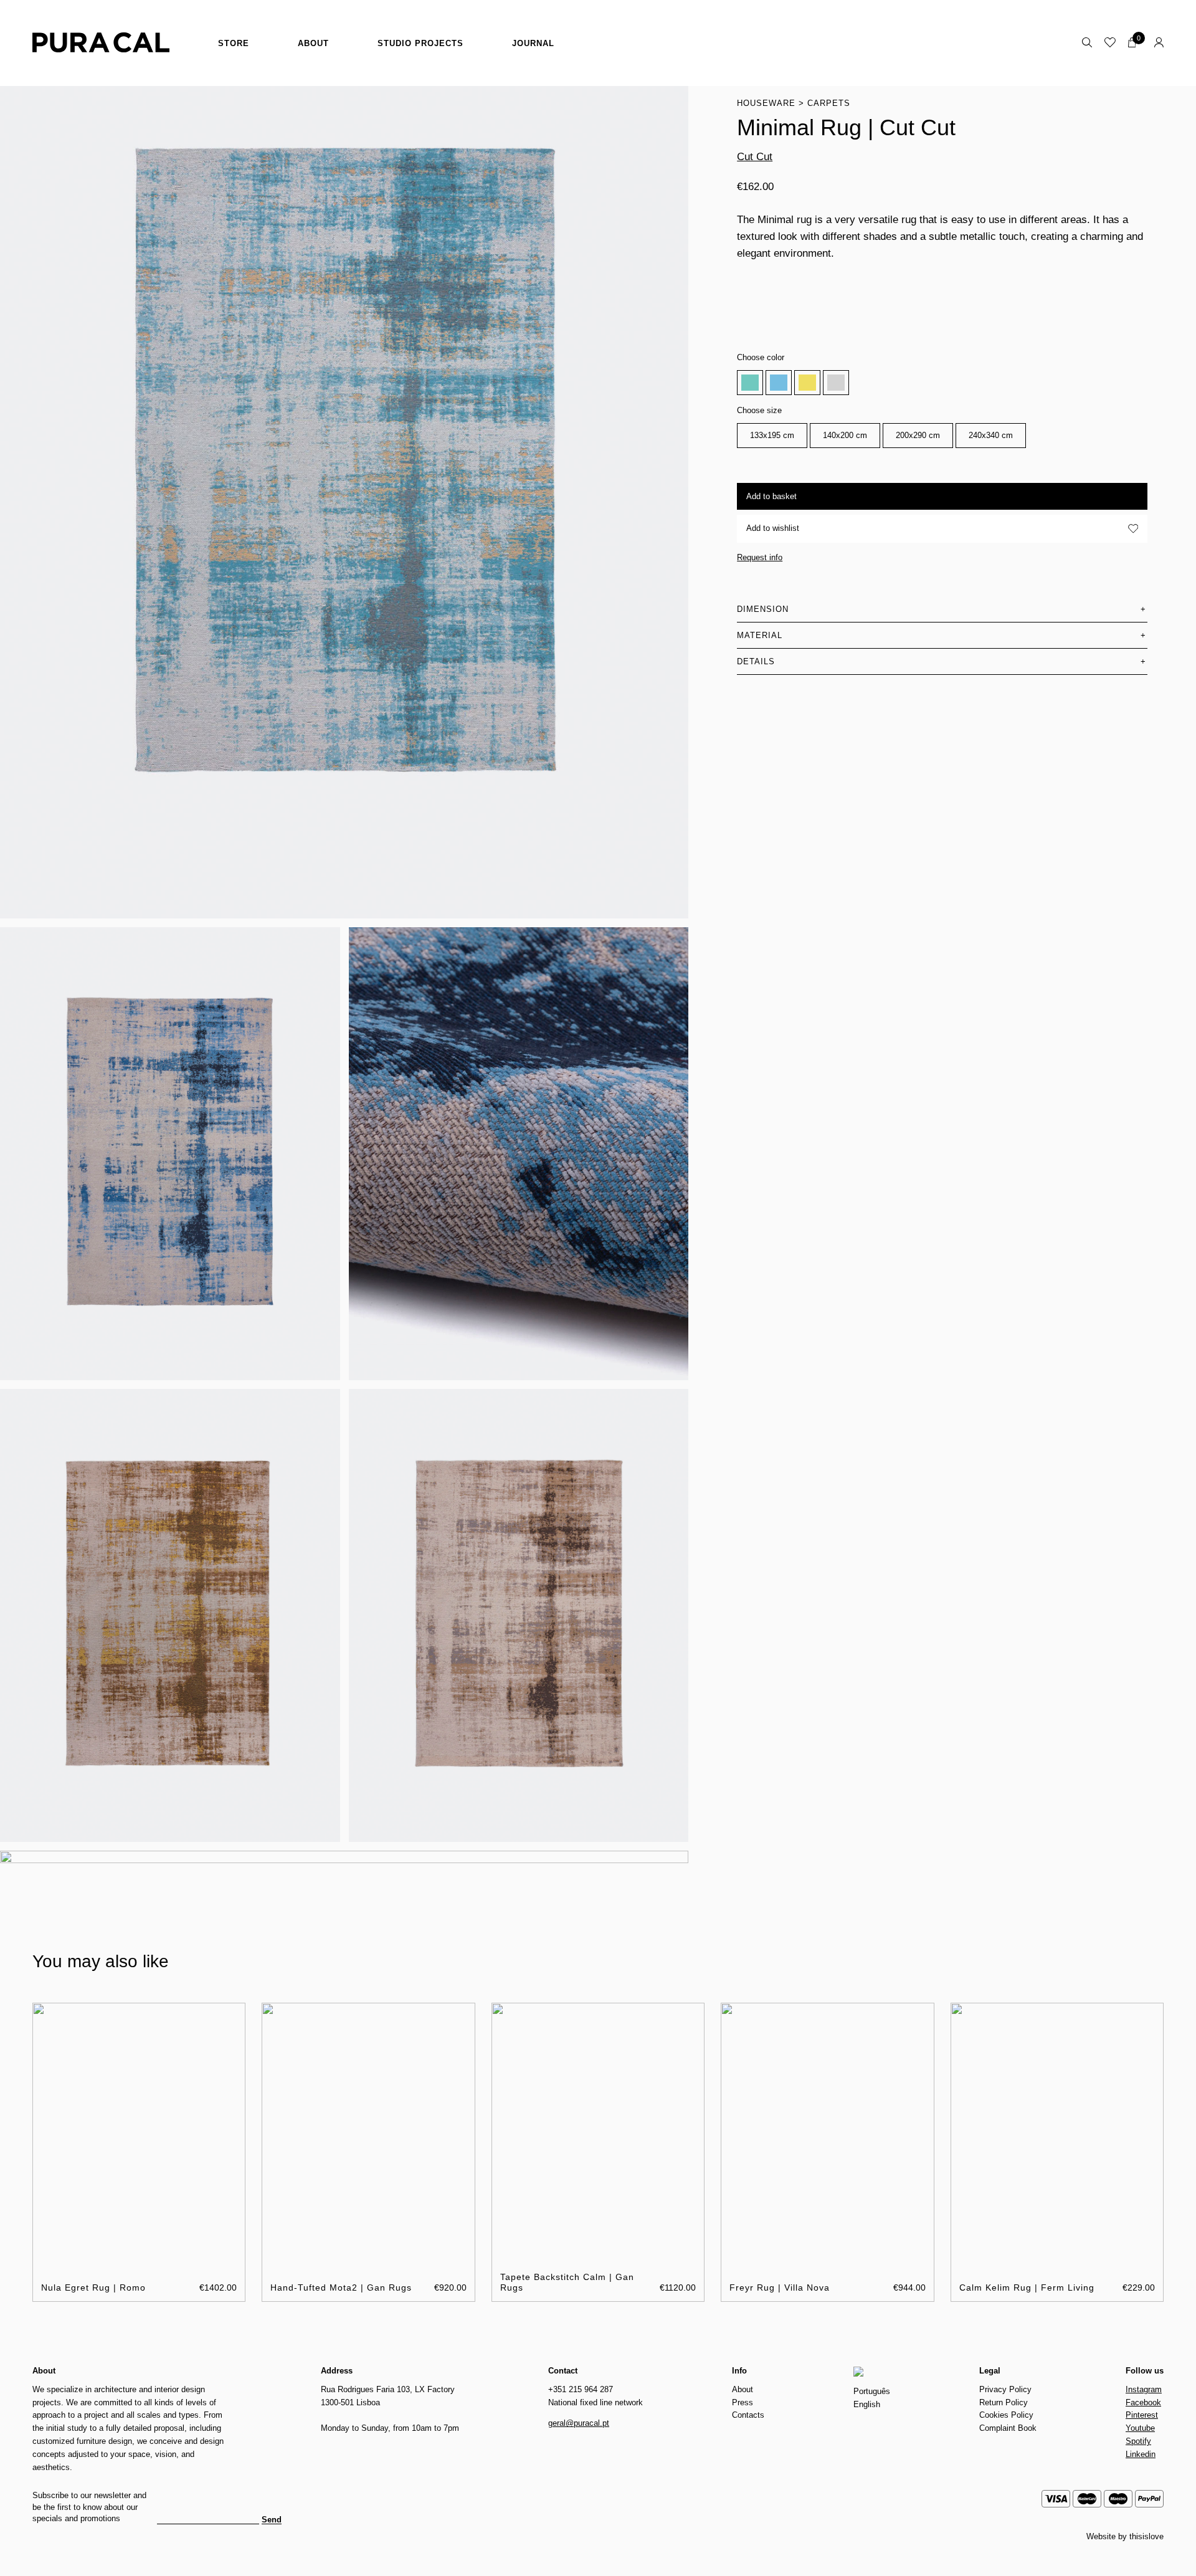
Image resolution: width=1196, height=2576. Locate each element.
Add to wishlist (773, 528)
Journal (533, 43)
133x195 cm (772, 435)
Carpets (829, 103)
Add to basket (771, 496)
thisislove (1146, 2536)
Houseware (766, 103)
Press (743, 2402)
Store (234, 43)
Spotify (1138, 2441)
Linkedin (1141, 2454)
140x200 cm (845, 435)
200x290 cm (918, 435)
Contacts (748, 2415)
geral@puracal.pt (579, 2423)
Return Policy (1004, 2402)
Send (272, 2520)
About (313, 43)
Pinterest (1142, 2415)
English (867, 2404)
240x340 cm (991, 435)
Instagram (1144, 2389)
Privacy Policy (1005, 2389)
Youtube (1140, 2428)
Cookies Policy (1006, 2415)
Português (872, 2391)
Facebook (1143, 2402)
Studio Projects (420, 43)
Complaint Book (1008, 2428)
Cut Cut (755, 157)
